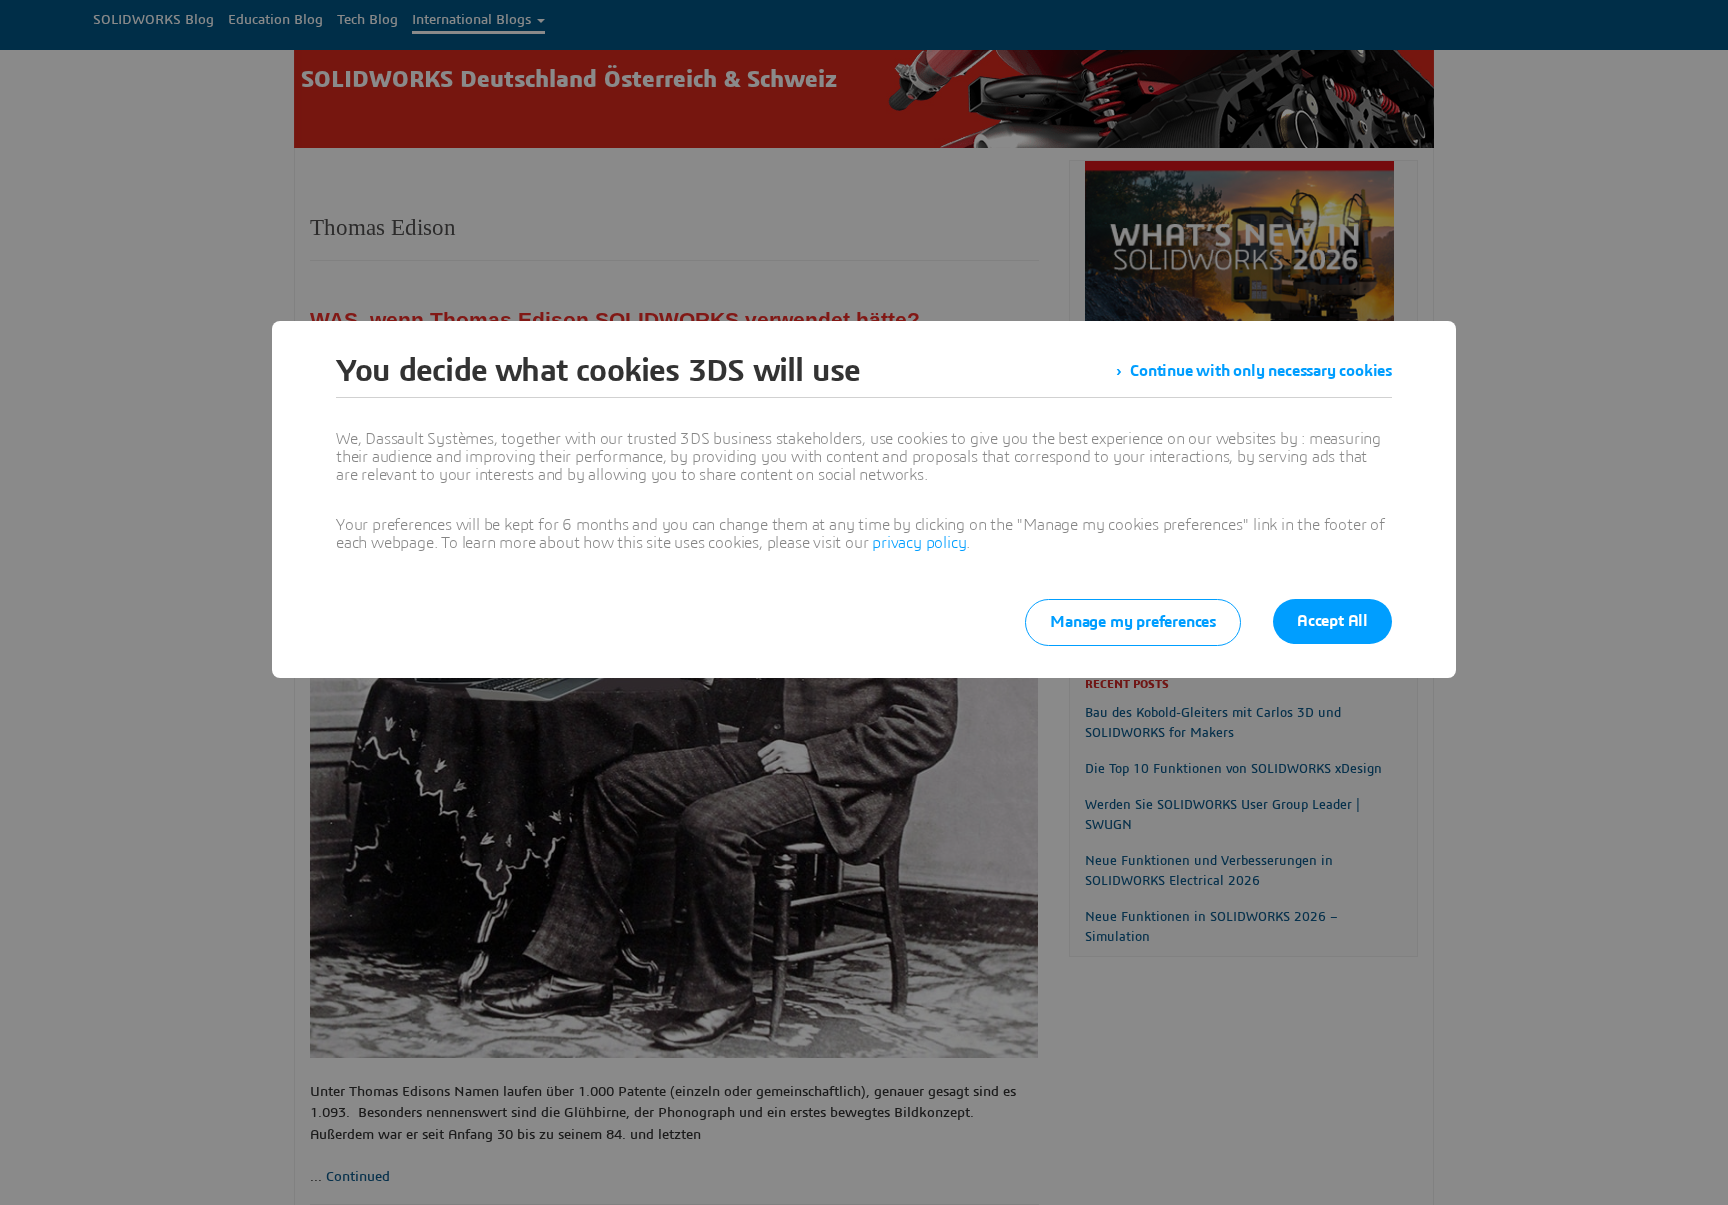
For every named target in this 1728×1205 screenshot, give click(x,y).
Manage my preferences (1133, 622)
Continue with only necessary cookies (1261, 371)
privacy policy (919, 543)
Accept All (1332, 621)
